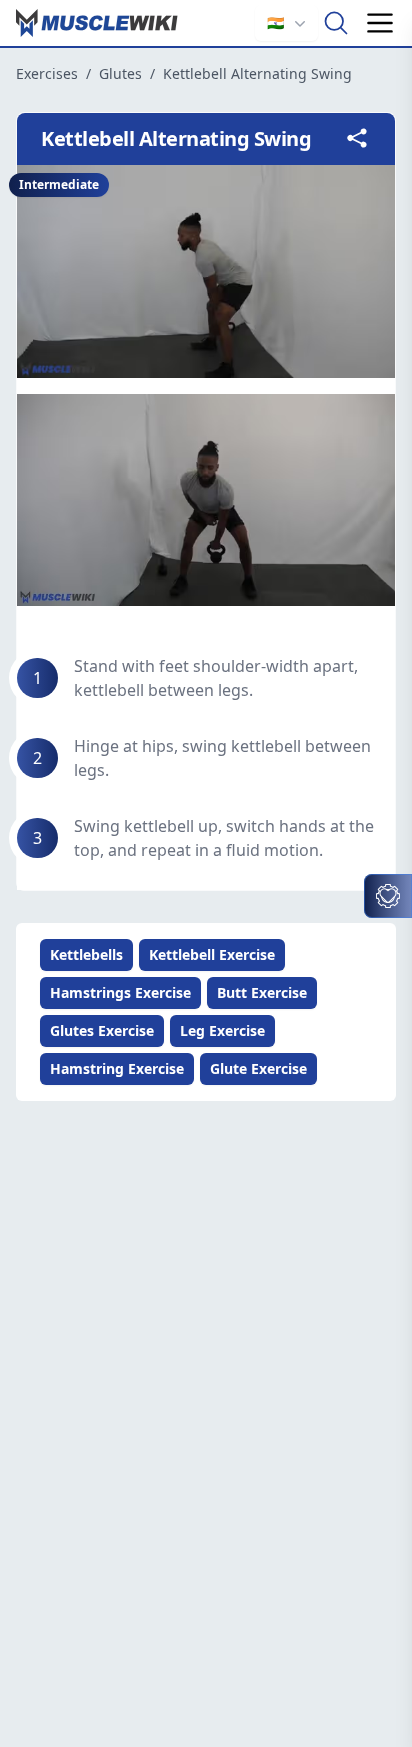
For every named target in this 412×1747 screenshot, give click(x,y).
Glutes (120, 73)
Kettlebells (86, 954)
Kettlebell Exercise (212, 954)
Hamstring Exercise (117, 1068)
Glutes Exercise (102, 1030)
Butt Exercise (262, 992)
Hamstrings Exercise (120, 992)
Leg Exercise (222, 1030)
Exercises (47, 73)
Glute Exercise (258, 1068)
